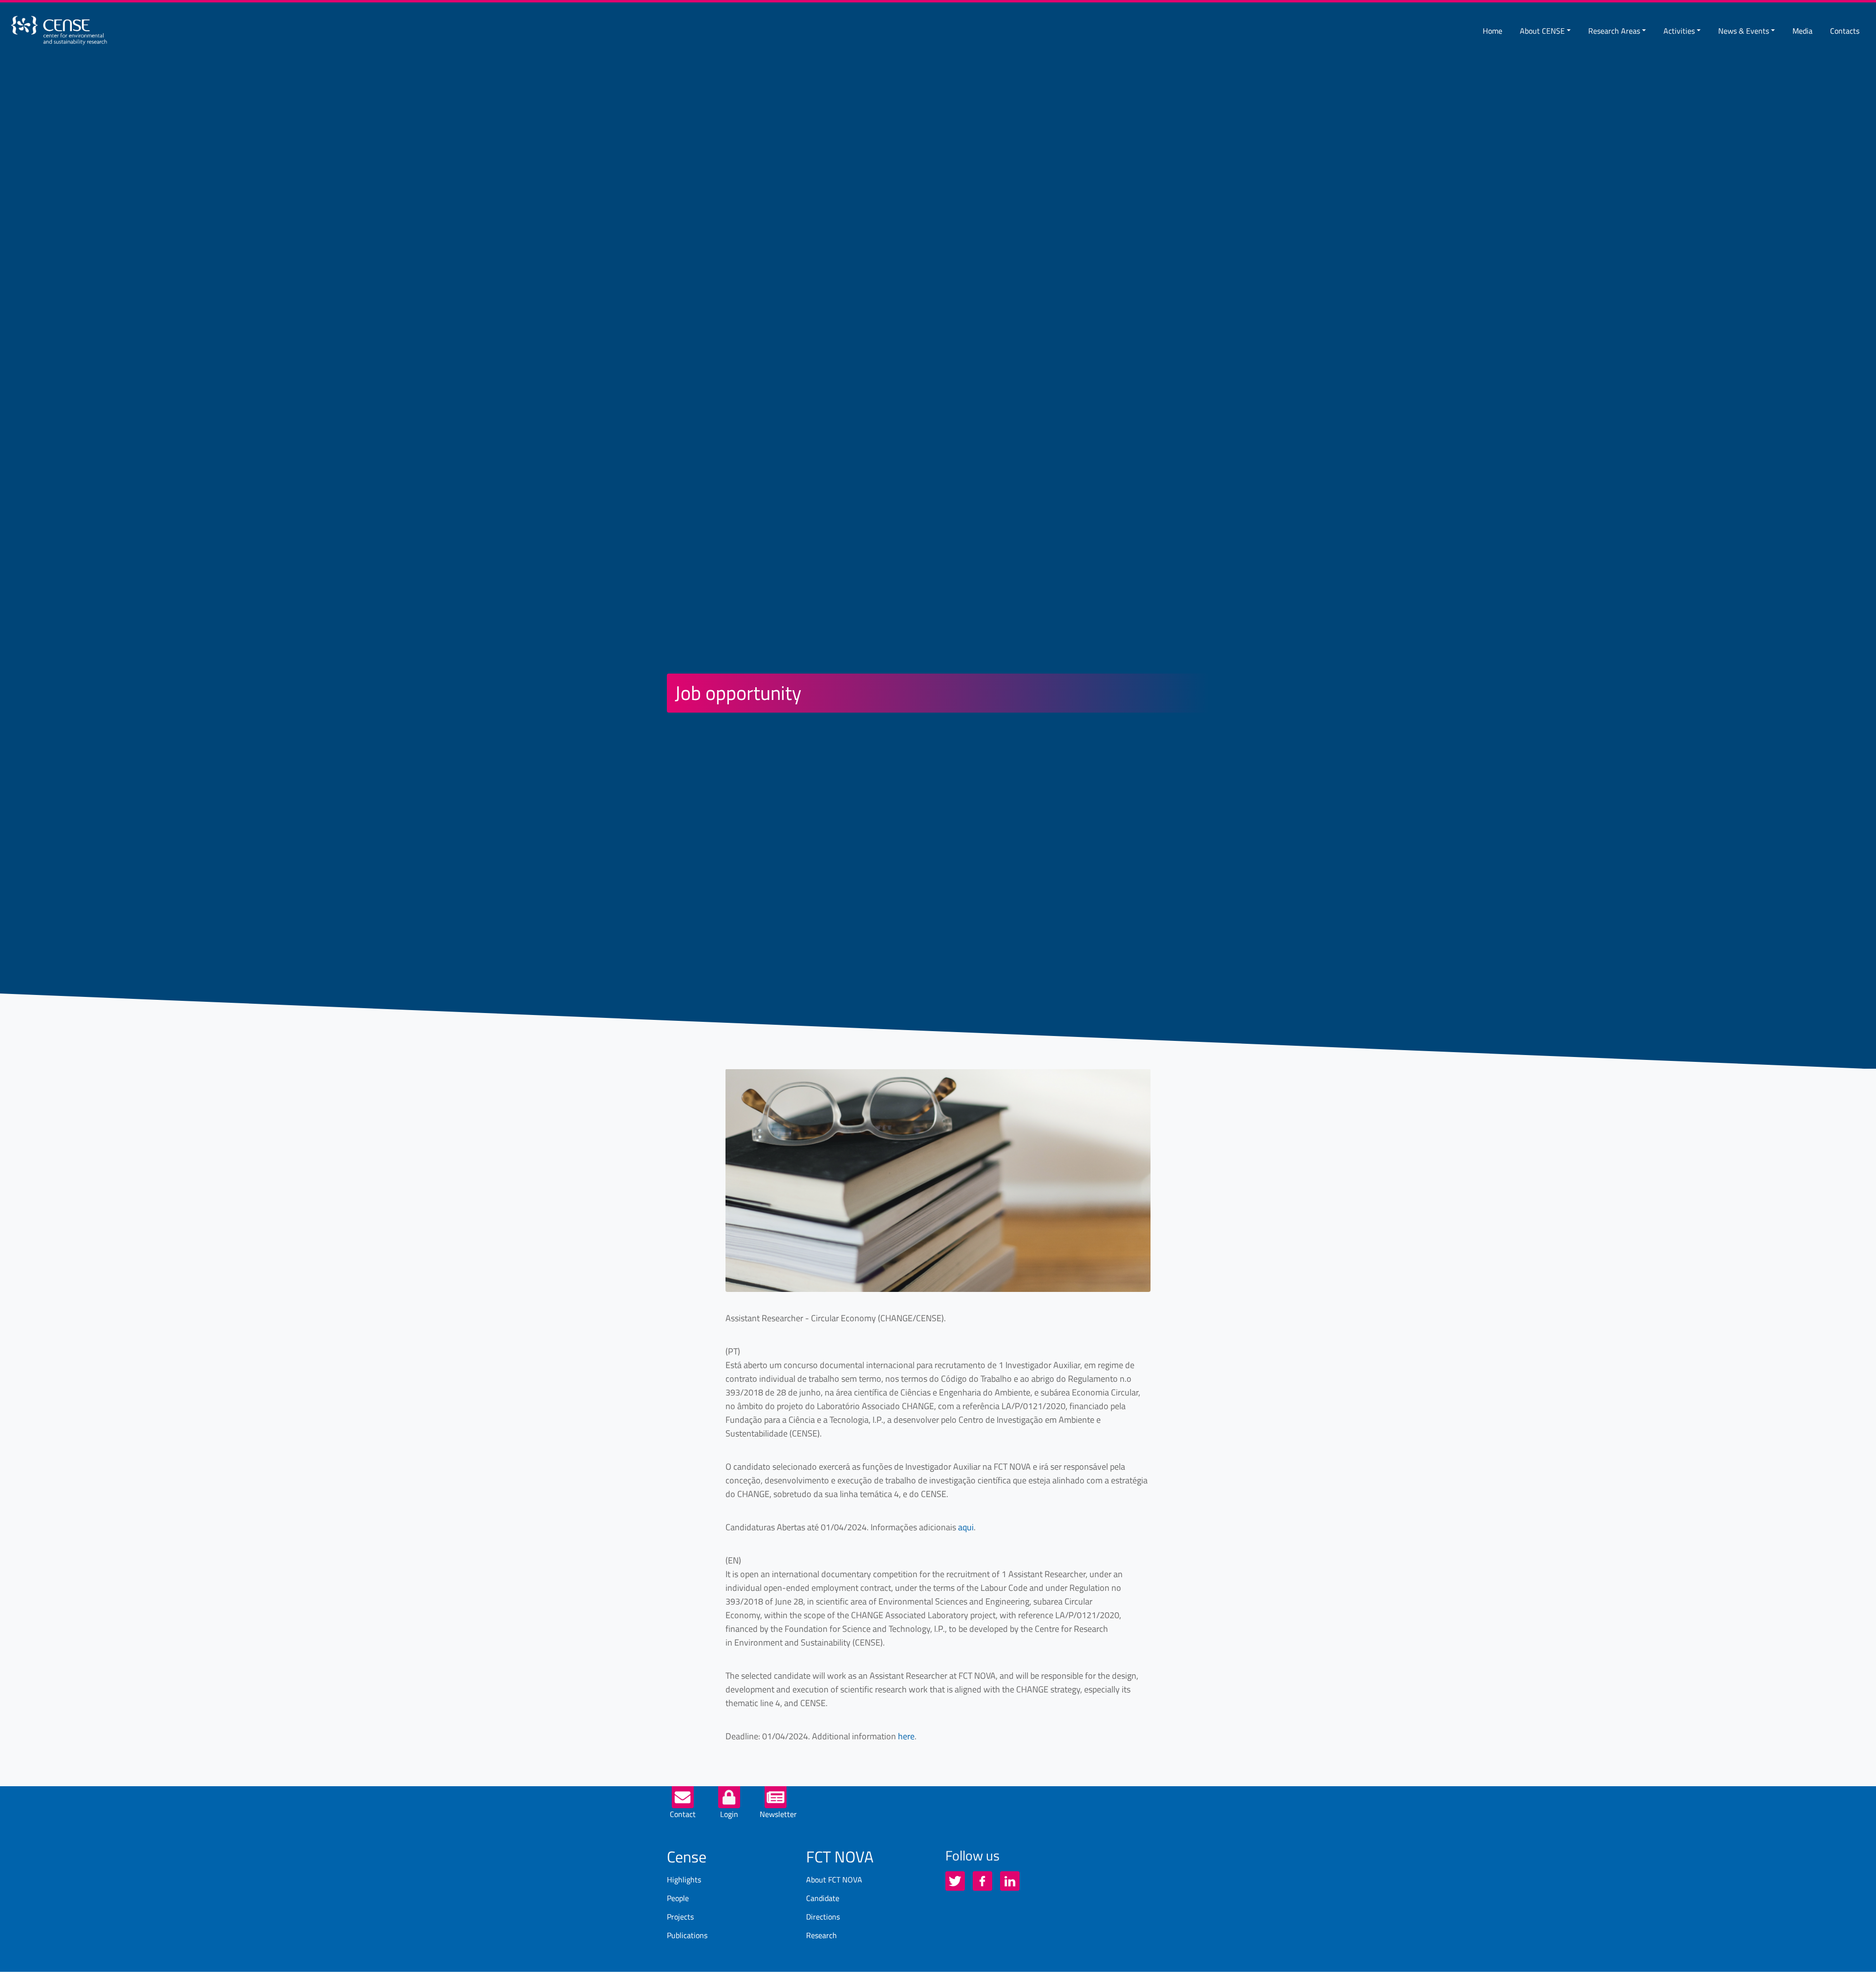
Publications (687, 1935)
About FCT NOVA (834, 1880)
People (678, 1898)
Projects (680, 1917)
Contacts (1845, 31)
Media (1802, 31)
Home (1492, 31)
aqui (966, 1527)
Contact (683, 1814)
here (906, 1736)
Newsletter (778, 1814)
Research (821, 1935)
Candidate (823, 1898)
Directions (823, 1917)
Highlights (684, 1880)
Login (729, 1814)
